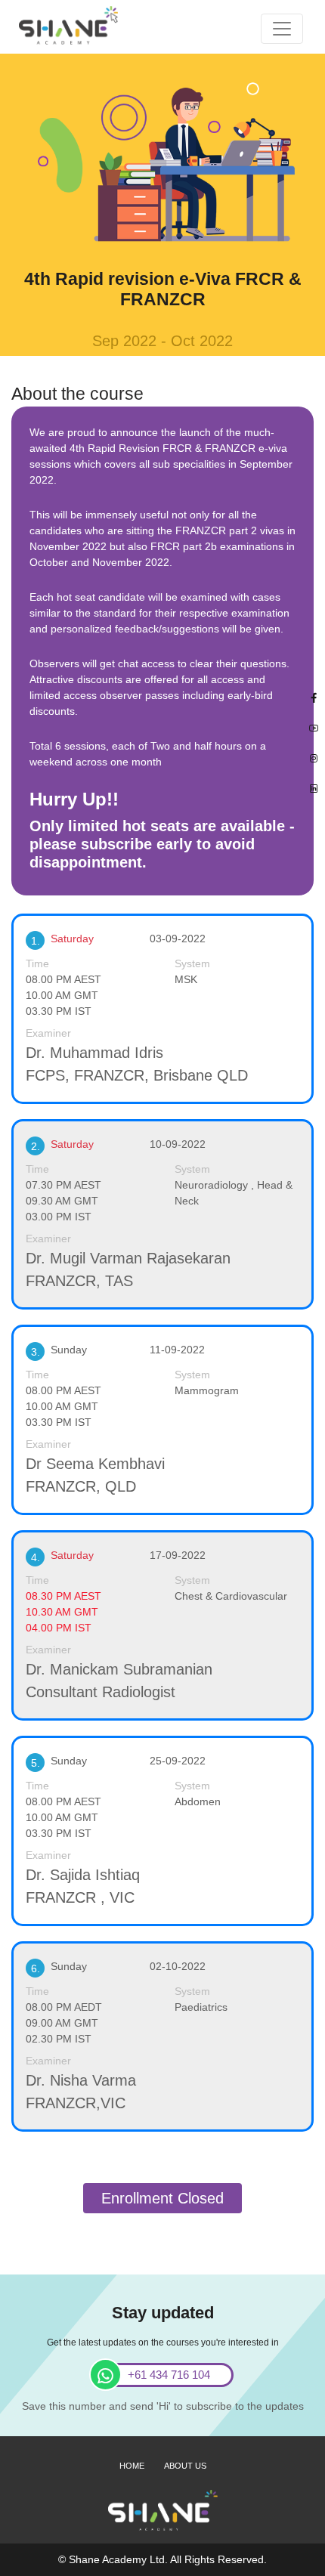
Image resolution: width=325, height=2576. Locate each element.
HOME (132, 2466)
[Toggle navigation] (282, 29)
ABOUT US (185, 2466)
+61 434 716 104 (169, 2375)
